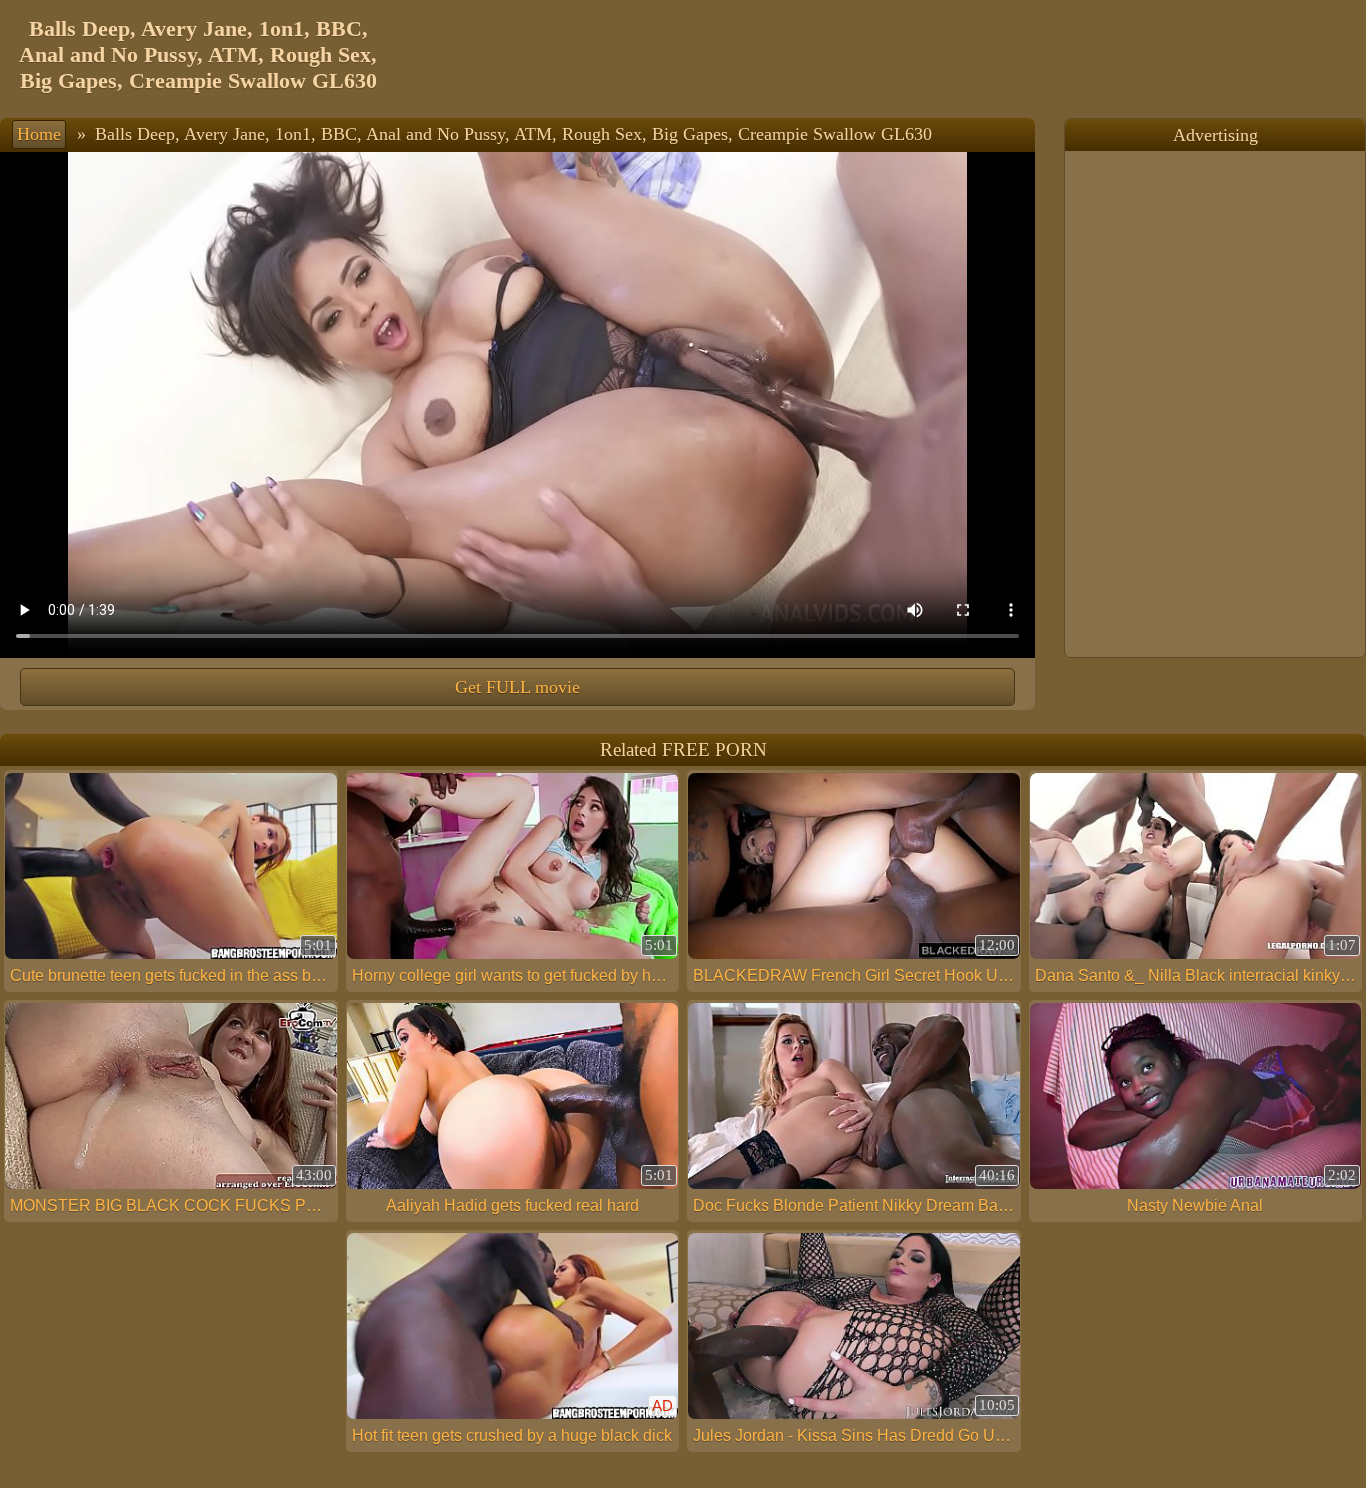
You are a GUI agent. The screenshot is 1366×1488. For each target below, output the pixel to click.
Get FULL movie (517, 687)
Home (39, 134)
